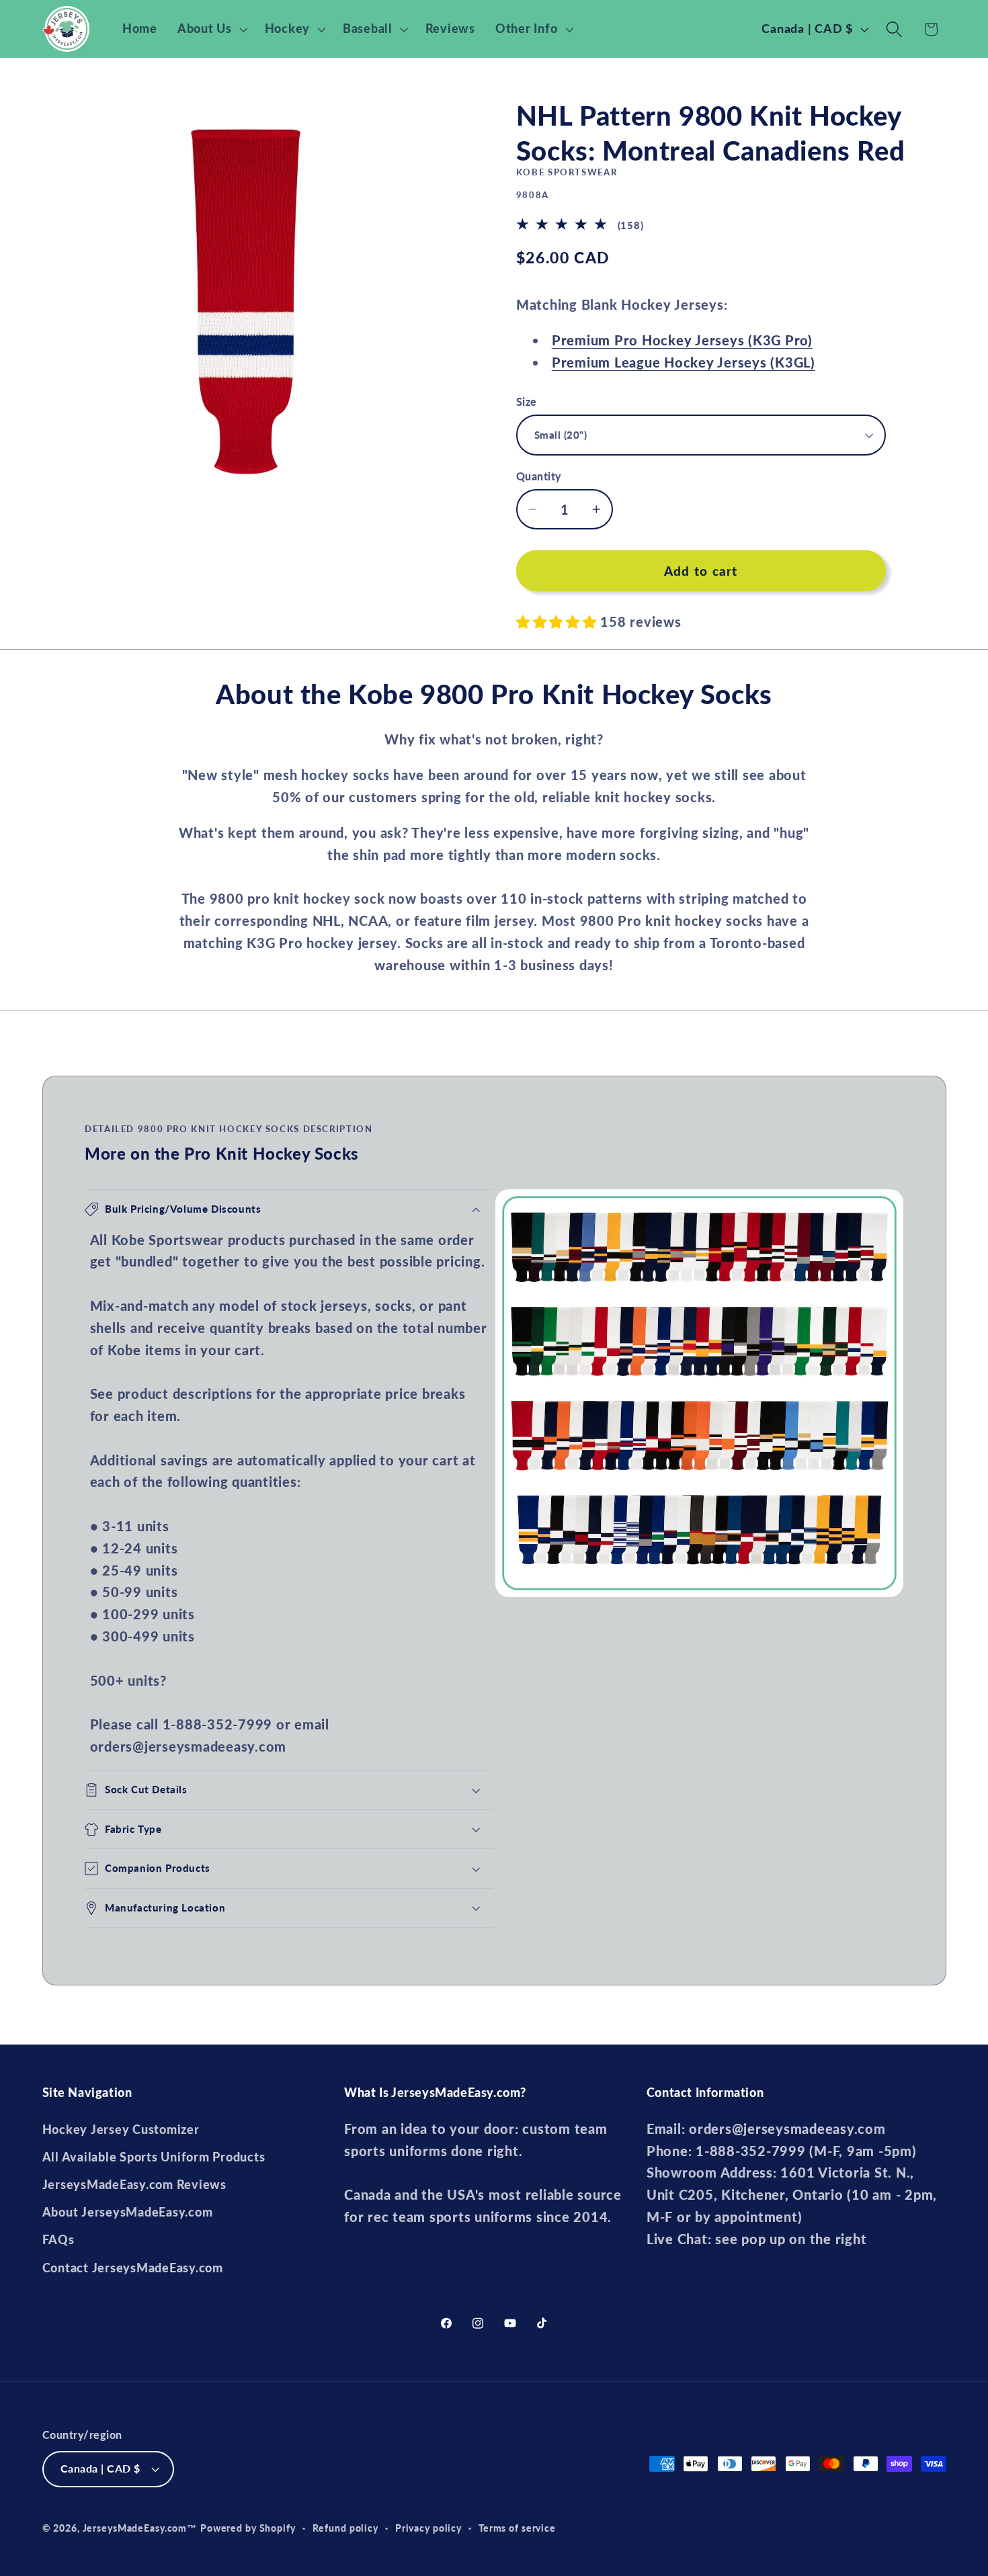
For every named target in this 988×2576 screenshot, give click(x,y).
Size (527, 401)
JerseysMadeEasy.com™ (140, 2528)
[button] (211, 29)
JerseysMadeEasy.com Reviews (134, 2185)
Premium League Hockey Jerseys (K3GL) (684, 362)
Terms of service (517, 2528)
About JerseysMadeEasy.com (128, 2212)
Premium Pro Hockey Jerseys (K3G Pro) (682, 340)
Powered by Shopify (248, 2528)
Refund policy (345, 2528)
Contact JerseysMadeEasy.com (133, 2268)
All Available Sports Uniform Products (154, 2157)
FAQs (58, 2240)
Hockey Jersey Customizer (121, 2130)
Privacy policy (428, 2528)
